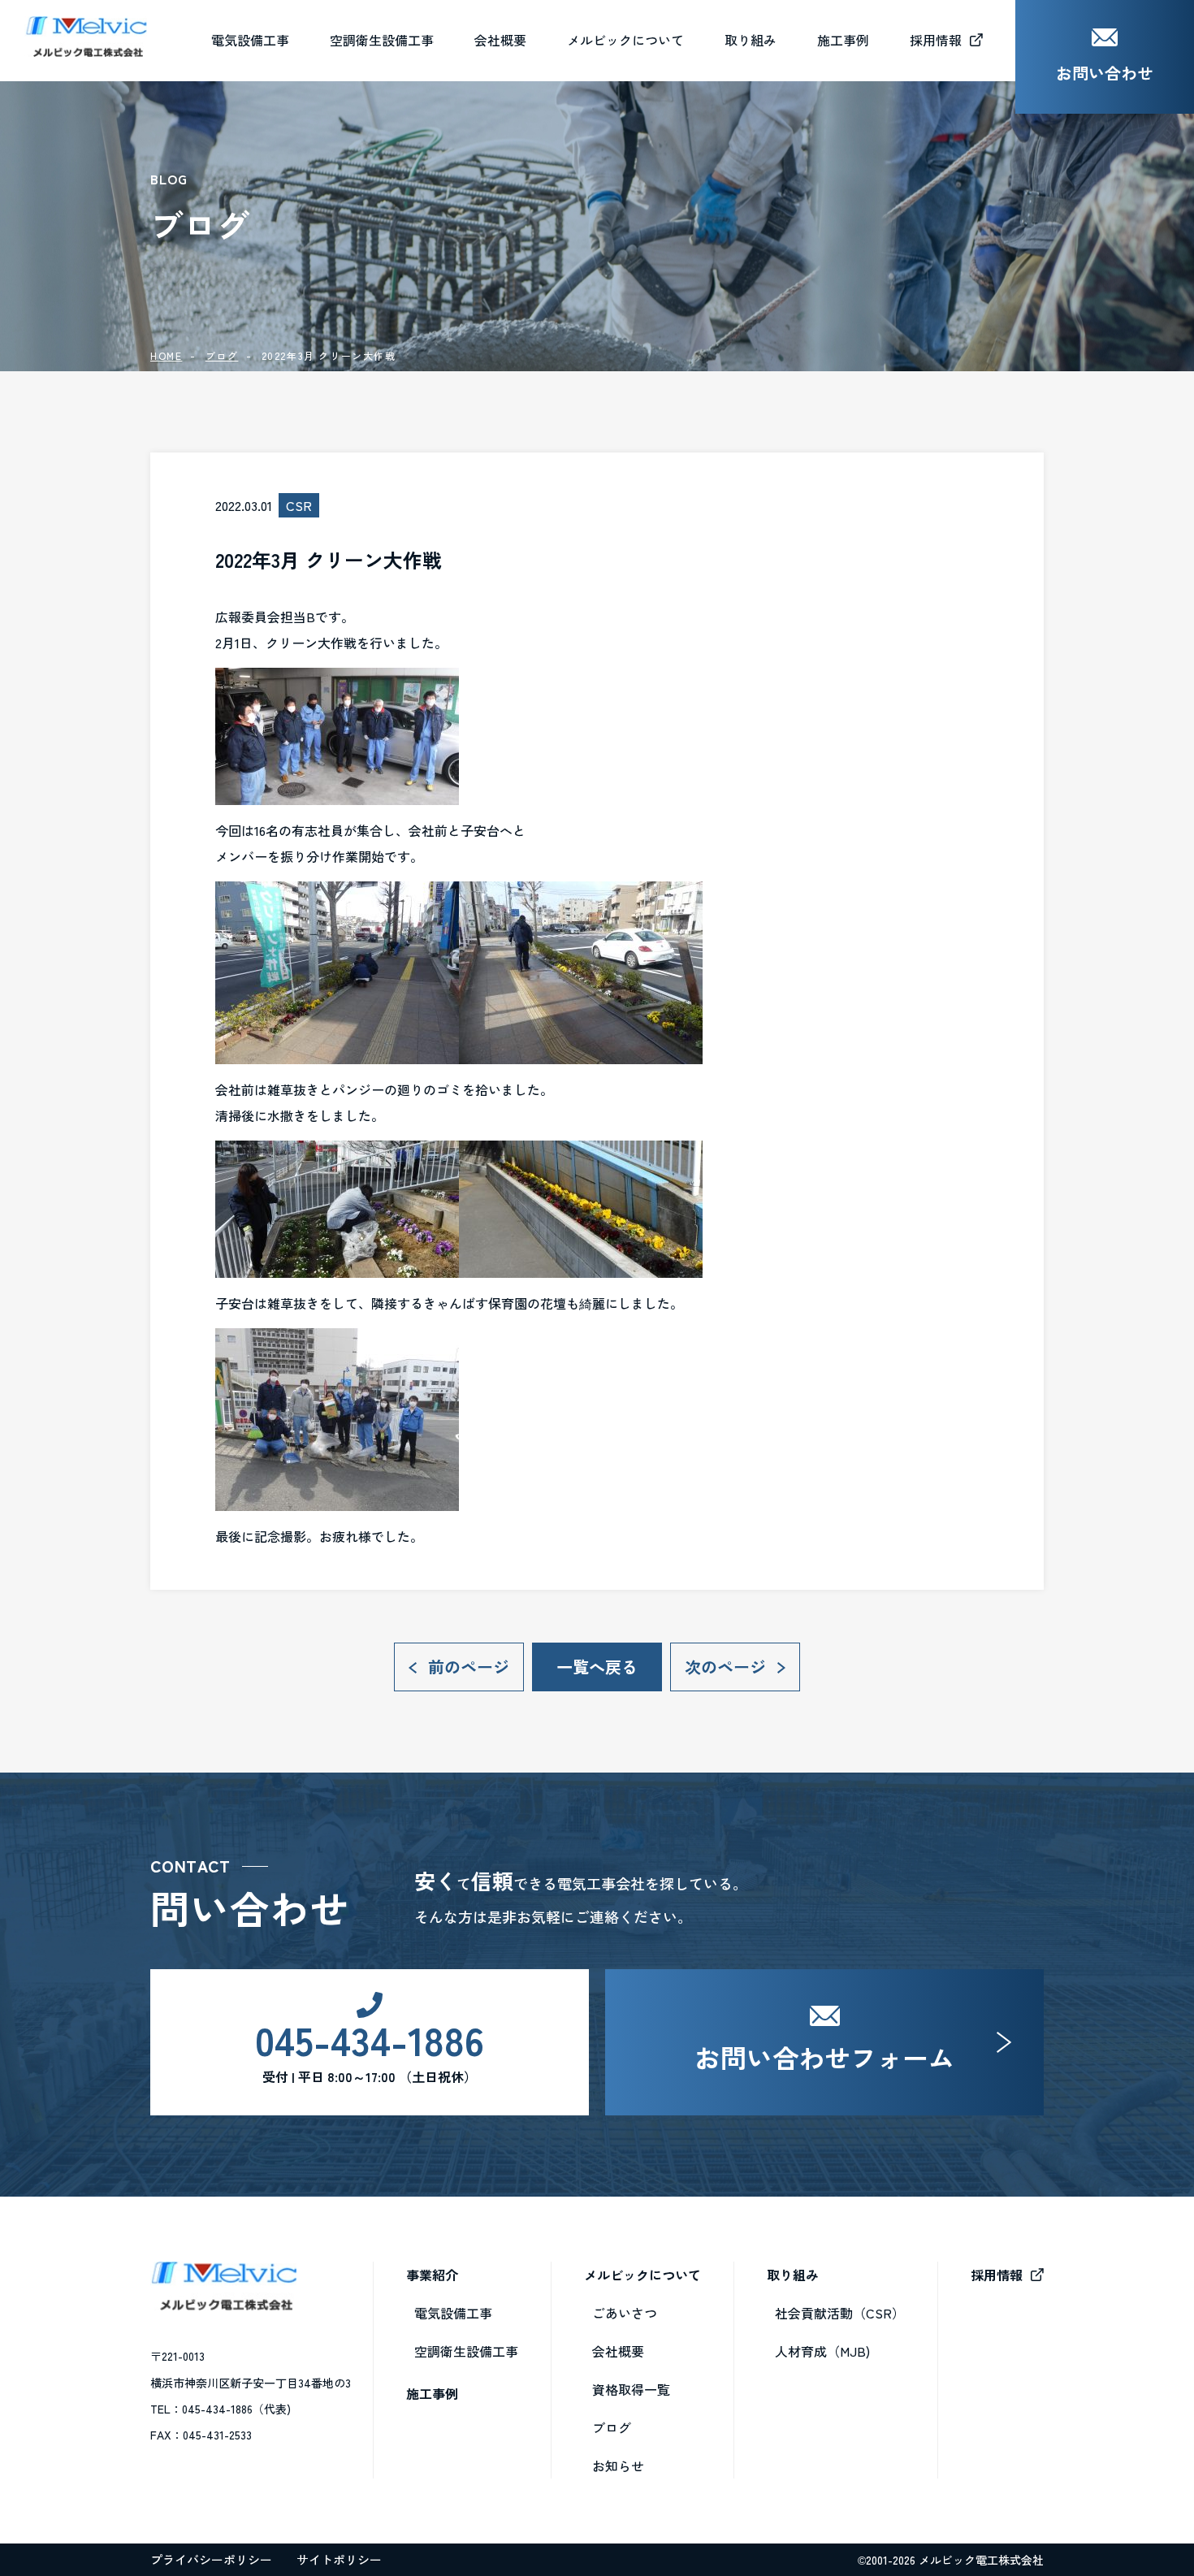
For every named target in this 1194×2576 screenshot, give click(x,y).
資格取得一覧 (631, 2389)
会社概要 (500, 40)
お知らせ (618, 2466)
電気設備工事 (453, 2313)
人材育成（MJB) (822, 2351)
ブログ (222, 355)
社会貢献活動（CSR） (840, 2313)
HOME (166, 355)
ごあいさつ (625, 2313)
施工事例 (432, 2393)
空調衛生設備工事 (466, 2351)
